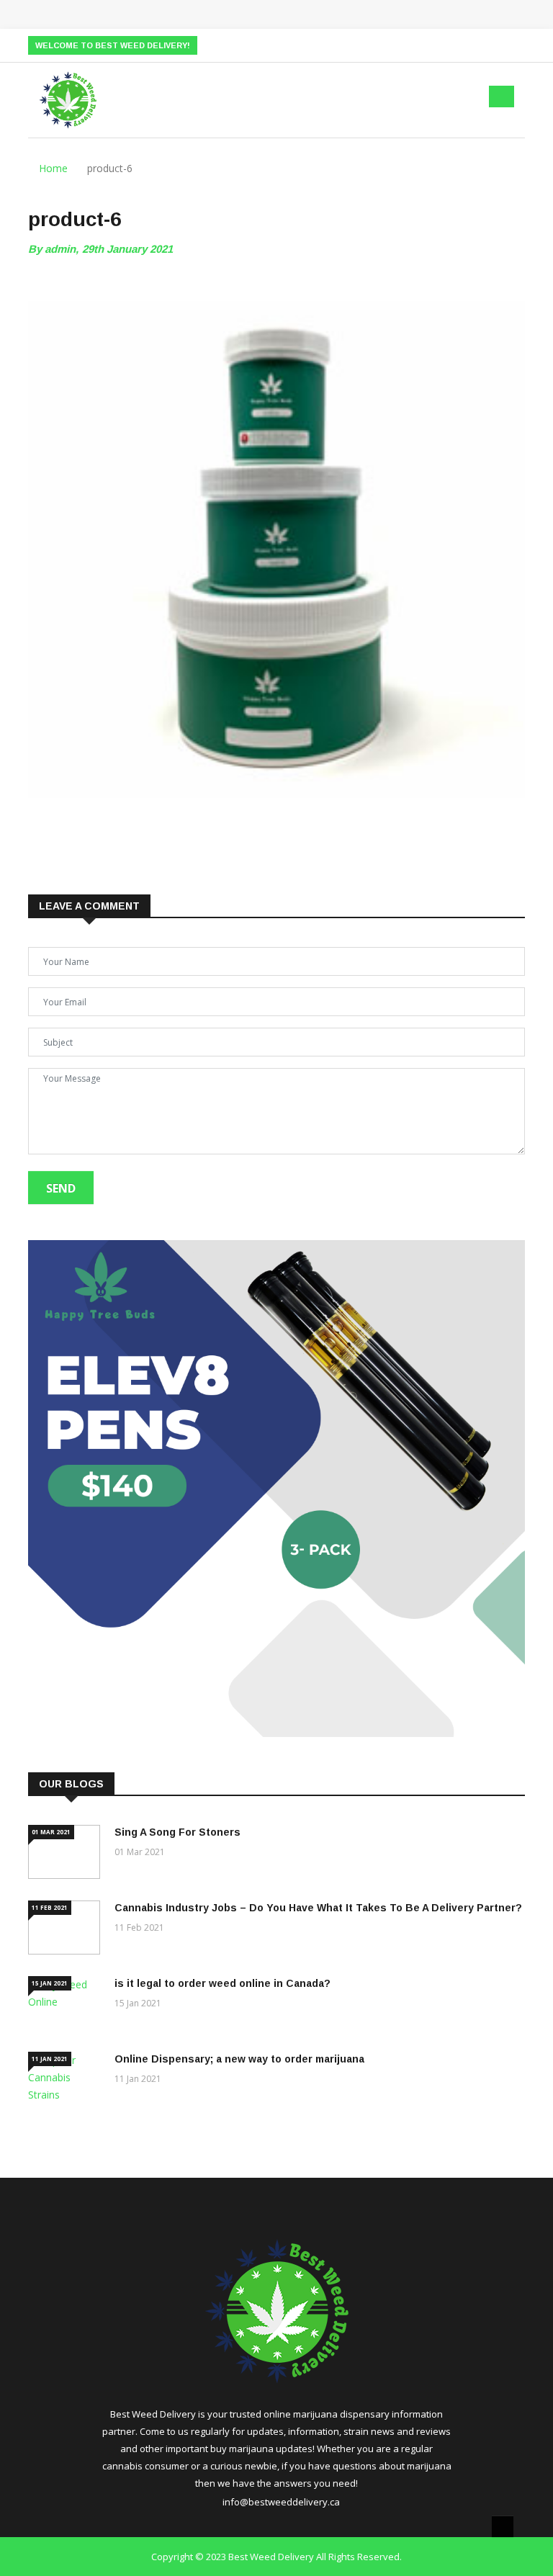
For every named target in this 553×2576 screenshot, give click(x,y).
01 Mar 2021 (51, 1832)
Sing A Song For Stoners (177, 1832)
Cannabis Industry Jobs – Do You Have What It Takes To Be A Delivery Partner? (318, 1908)
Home (52, 168)
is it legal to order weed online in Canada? (222, 1983)
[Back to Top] (503, 2526)
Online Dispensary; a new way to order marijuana (239, 2059)
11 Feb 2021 (50, 1907)
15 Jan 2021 (50, 1983)
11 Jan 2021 (50, 2059)
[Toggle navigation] (502, 97)
